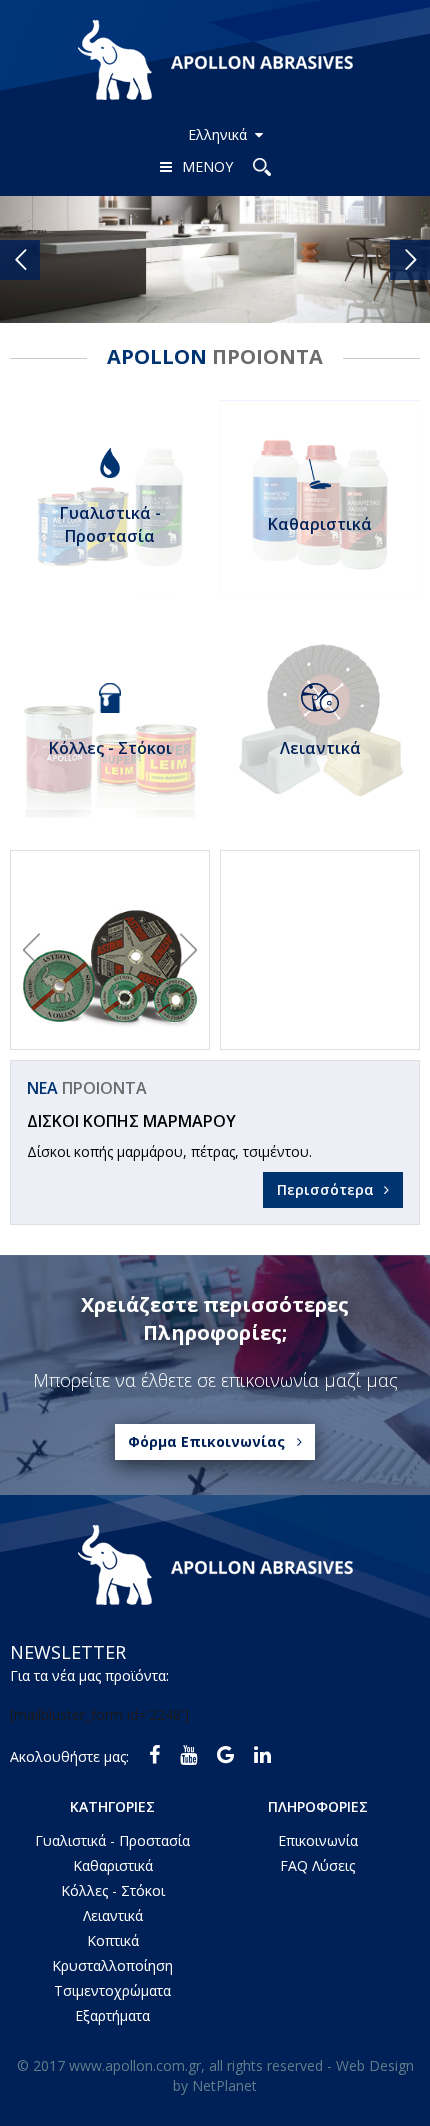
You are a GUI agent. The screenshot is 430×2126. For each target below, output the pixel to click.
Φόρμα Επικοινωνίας (206, 1441)
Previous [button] (31, 949)
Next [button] (188, 949)
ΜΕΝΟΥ (207, 166)
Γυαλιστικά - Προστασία (112, 1840)
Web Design (375, 2065)
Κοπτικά (113, 1940)
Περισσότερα (325, 1189)
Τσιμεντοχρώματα (112, 1990)
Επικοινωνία (318, 1840)
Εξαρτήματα (112, 2015)
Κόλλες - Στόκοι (113, 1890)
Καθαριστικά (113, 1865)
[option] (110, 950)
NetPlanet (224, 2085)
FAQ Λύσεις (317, 1865)
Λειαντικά (113, 1915)
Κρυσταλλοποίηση (112, 1965)
